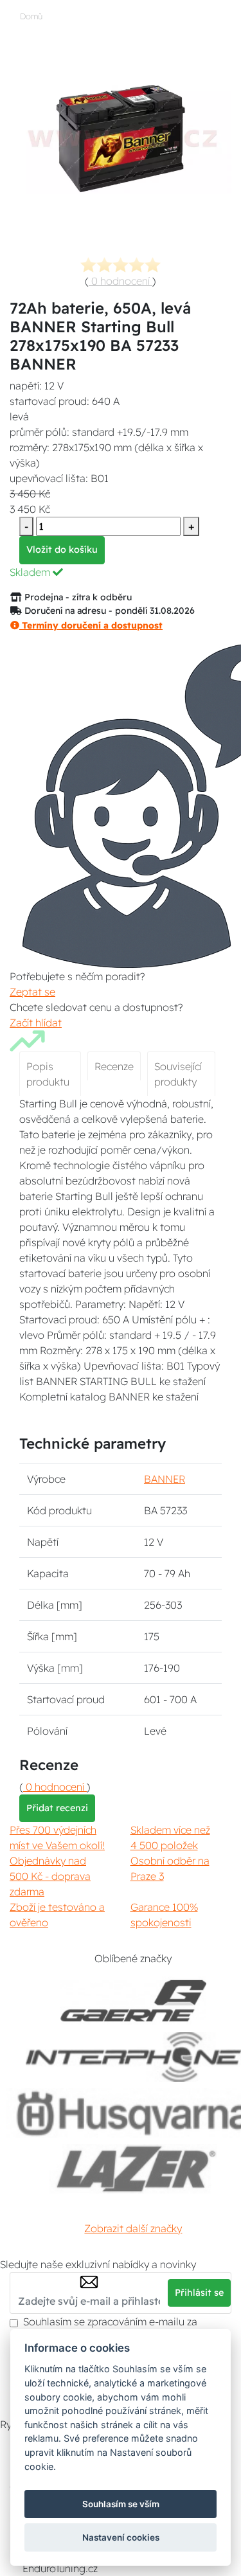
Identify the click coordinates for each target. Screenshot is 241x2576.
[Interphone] (133, 2057)
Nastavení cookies (121, 2537)
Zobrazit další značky (133, 2228)
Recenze (114, 1066)
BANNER (165, 1479)
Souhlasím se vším (121, 2504)
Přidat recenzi (57, 1808)
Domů (31, 16)
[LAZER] (133, 2169)
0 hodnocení (121, 281)
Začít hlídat (36, 1023)
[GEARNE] (134, 2001)
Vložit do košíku (62, 550)
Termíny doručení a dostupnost (91, 625)
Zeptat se (32, 992)
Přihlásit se (199, 2293)
